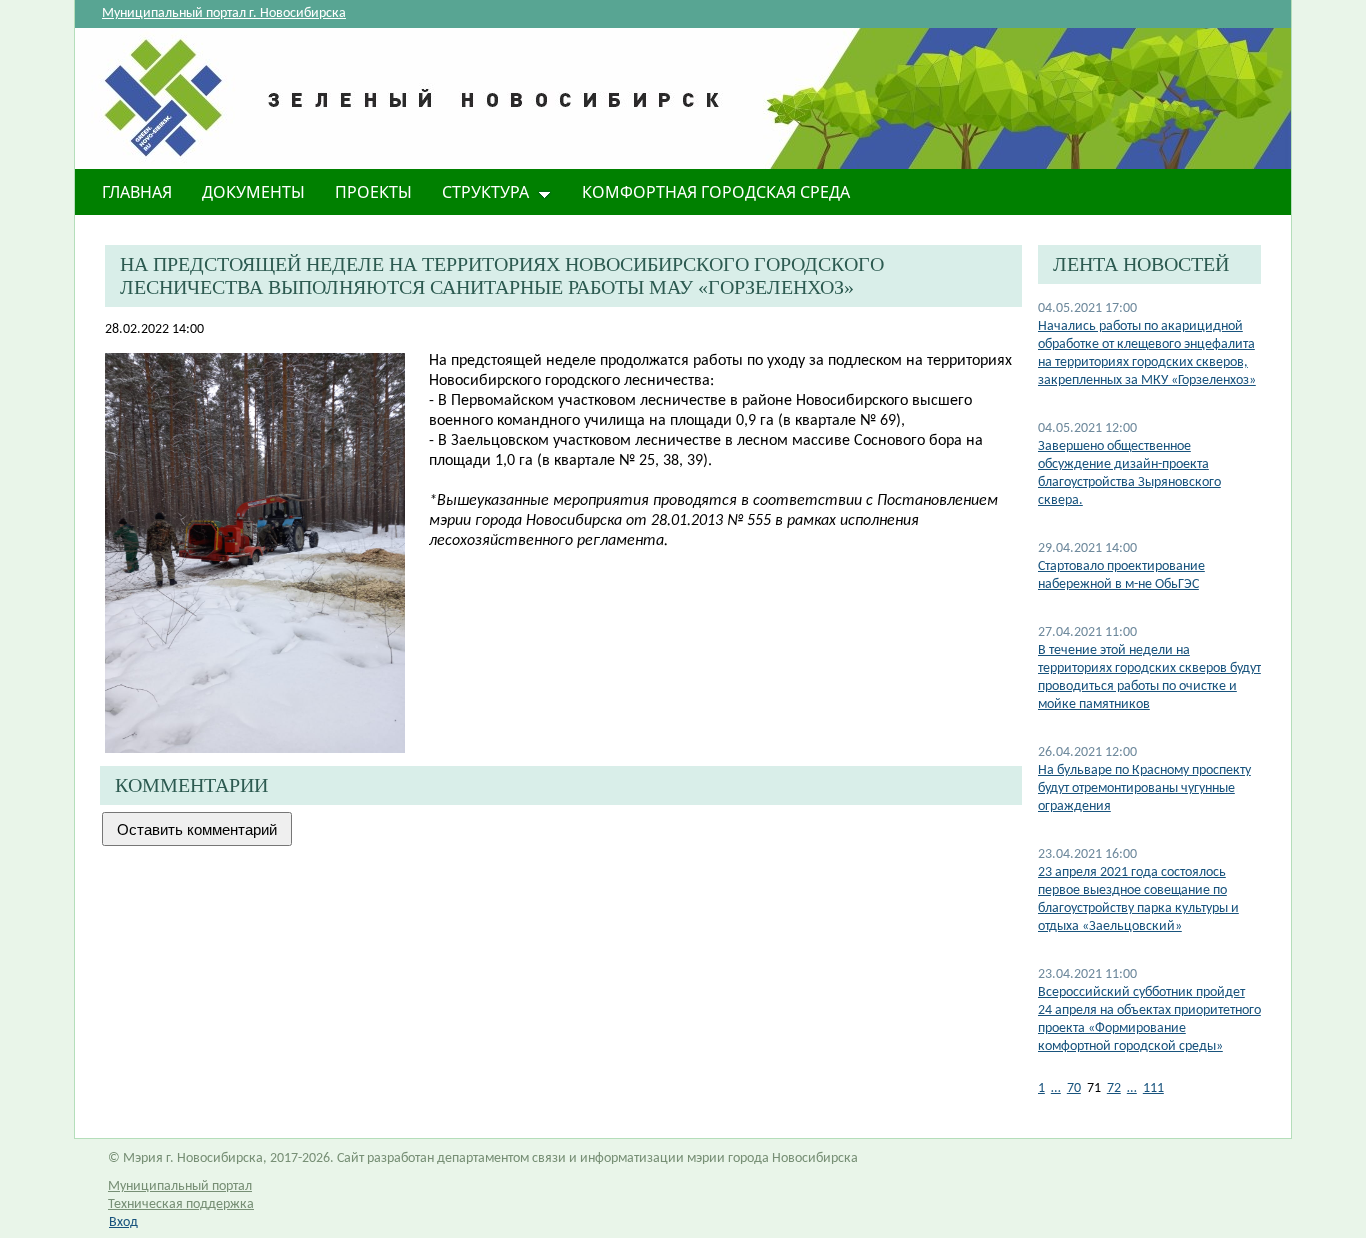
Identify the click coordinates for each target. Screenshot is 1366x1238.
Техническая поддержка (181, 1204)
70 (1074, 1088)
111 (1153, 1088)
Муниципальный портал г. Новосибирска (224, 13)
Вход (123, 1222)
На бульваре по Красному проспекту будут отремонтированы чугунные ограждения (1144, 788)
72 (1114, 1088)
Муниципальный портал (180, 1186)
